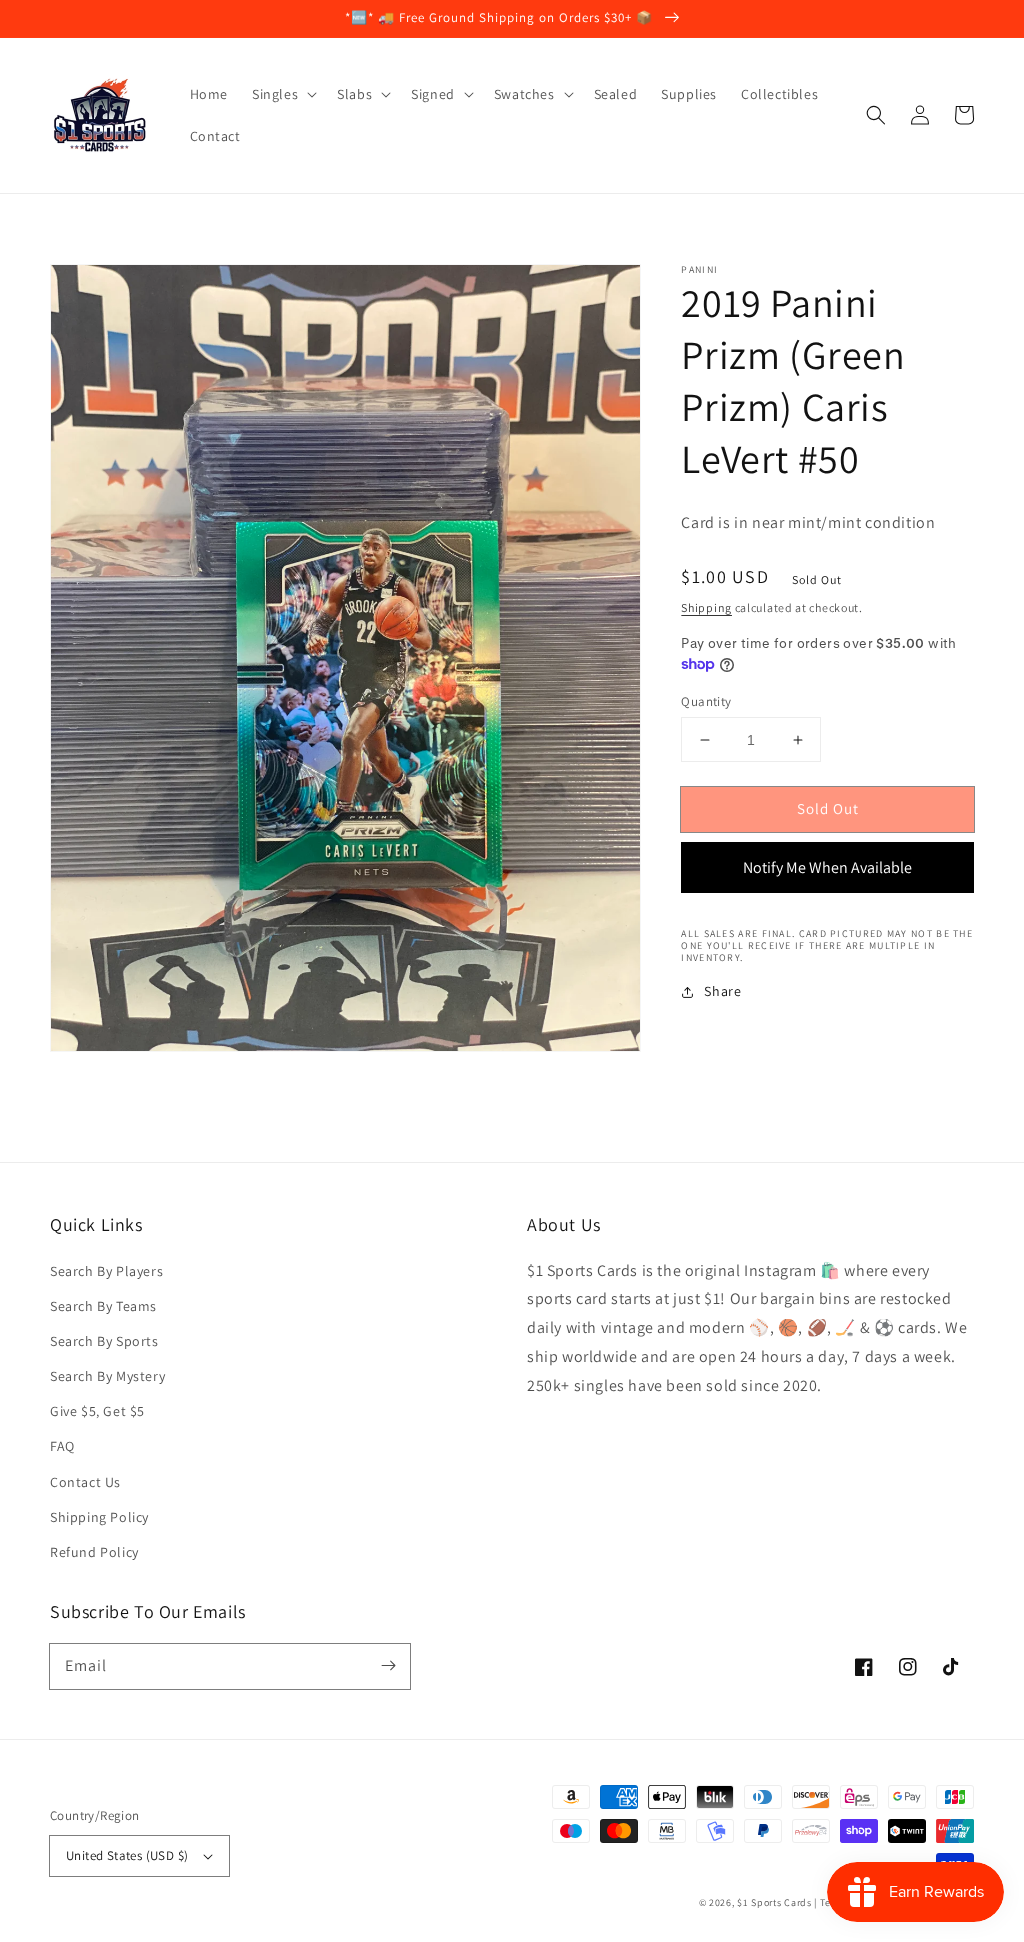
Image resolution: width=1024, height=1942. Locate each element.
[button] (876, 115)
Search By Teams (103, 1306)
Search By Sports (104, 1341)
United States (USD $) (127, 1855)
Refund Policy (94, 1552)
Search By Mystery (107, 1376)
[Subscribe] (388, 1666)
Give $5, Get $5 (97, 1411)
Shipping (706, 607)
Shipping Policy (99, 1517)
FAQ (62, 1446)
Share (722, 991)
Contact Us (85, 1482)
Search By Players (106, 1271)
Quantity (706, 701)
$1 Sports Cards (774, 1902)
